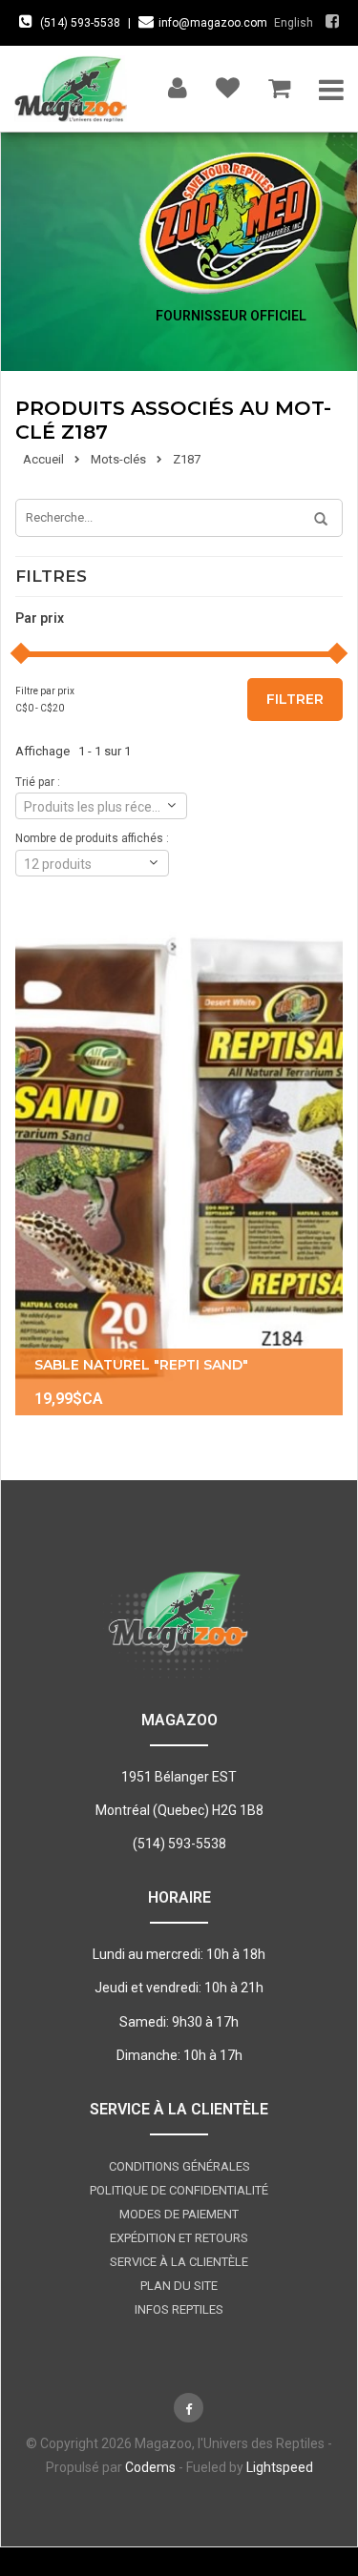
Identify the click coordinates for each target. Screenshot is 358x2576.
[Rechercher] (314, 520)
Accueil (43, 459)
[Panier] (279, 83)
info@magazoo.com (213, 23)
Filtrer (295, 699)
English (294, 23)
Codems (150, 2467)
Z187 (187, 459)
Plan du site (179, 2286)
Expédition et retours (179, 2238)
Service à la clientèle (179, 2262)
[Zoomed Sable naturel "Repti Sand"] (179, 1170)
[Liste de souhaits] (228, 83)
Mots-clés (118, 459)
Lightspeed (280, 2467)
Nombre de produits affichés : (92, 838)
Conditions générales (179, 2166)
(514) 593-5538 (80, 23)
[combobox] (101, 806)
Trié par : (38, 782)
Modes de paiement (179, 2214)
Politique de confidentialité (179, 2190)
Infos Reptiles (179, 2309)
